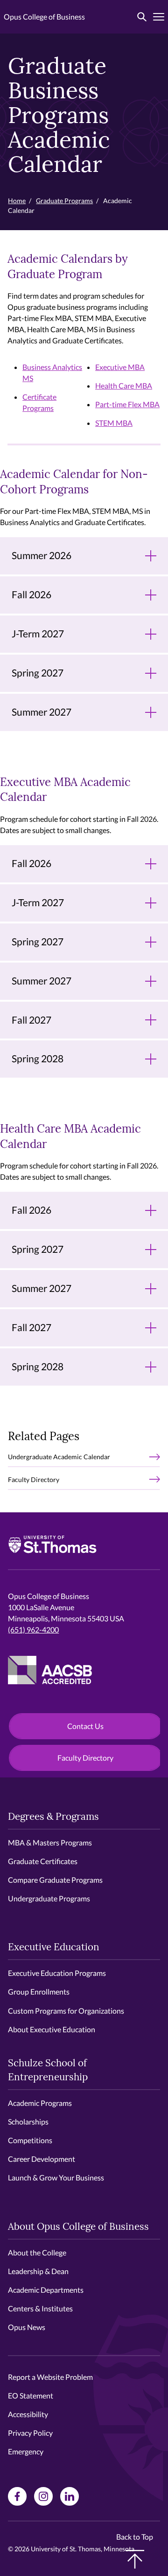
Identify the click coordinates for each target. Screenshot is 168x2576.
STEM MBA (114, 423)
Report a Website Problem (50, 2377)
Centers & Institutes (40, 2308)
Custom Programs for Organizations (66, 2011)
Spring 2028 (38, 1059)
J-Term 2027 (38, 634)
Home (17, 201)
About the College (37, 2252)
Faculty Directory (34, 1479)
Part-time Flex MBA (127, 404)
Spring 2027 (38, 673)
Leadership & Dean (38, 2271)
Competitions (30, 2140)
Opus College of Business (44, 17)
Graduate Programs (64, 201)
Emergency (26, 2451)
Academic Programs (40, 2103)
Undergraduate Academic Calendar (59, 1457)
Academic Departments (46, 2290)
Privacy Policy (30, 2433)
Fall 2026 (31, 594)
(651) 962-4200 (33, 1630)
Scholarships (28, 2122)
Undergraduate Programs (49, 1898)
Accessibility (28, 2414)
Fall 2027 (31, 1020)
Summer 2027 (42, 712)
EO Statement (31, 2395)
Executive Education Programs (57, 1973)
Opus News (27, 2327)
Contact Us (85, 1726)
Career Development (42, 2159)
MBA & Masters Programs (50, 1842)
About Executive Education (52, 2029)
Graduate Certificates (43, 1861)
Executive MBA (120, 367)
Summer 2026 (42, 555)
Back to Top (135, 2537)
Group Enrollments (39, 1992)
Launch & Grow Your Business (56, 2177)
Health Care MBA (124, 386)
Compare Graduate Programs (55, 1880)
